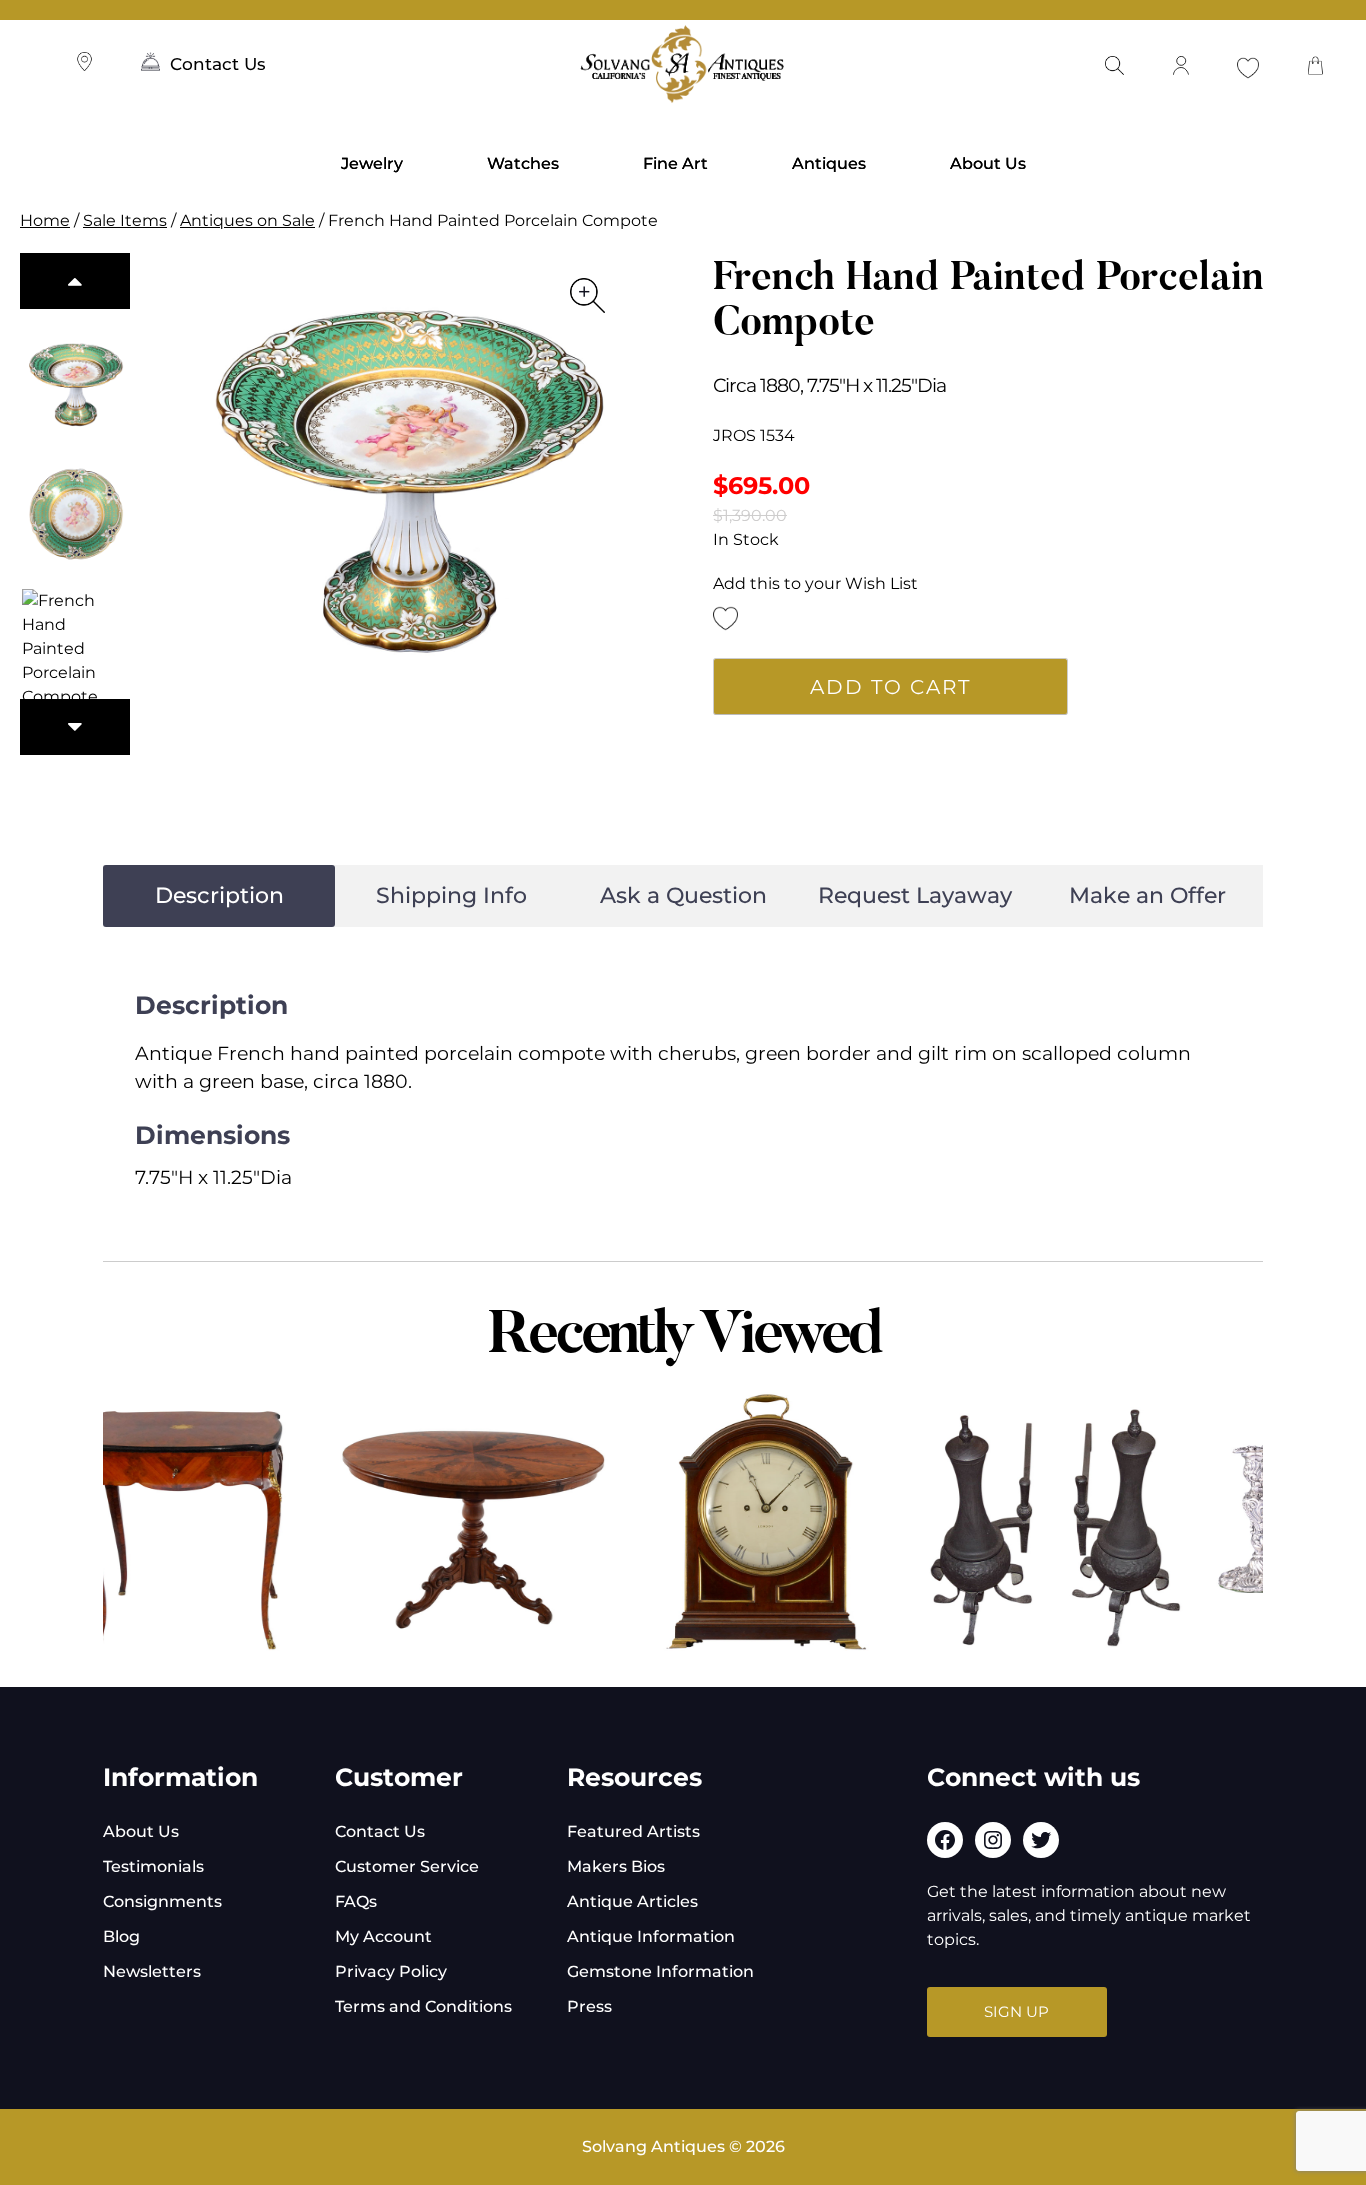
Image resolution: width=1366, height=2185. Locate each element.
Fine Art (675, 163)
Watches (523, 163)
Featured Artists (633, 1831)
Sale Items (125, 220)
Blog (121, 1936)
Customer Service (407, 1866)
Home (45, 220)
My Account (383, 1936)
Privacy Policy (391, 1971)
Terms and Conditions (423, 2006)
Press (589, 2006)
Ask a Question (683, 895)
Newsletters (152, 1971)
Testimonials (153, 1866)
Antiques (829, 163)
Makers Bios (616, 1866)
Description (219, 895)
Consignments (162, 1901)
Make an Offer (1147, 895)
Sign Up (1016, 2011)
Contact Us (218, 64)
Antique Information (651, 1936)
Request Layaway (915, 895)
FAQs (356, 1901)
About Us (988, 163)
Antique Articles (632, 1901)
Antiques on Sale (247, 220)
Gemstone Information (660, 1971)
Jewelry (372, 163)
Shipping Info (451, 895)
